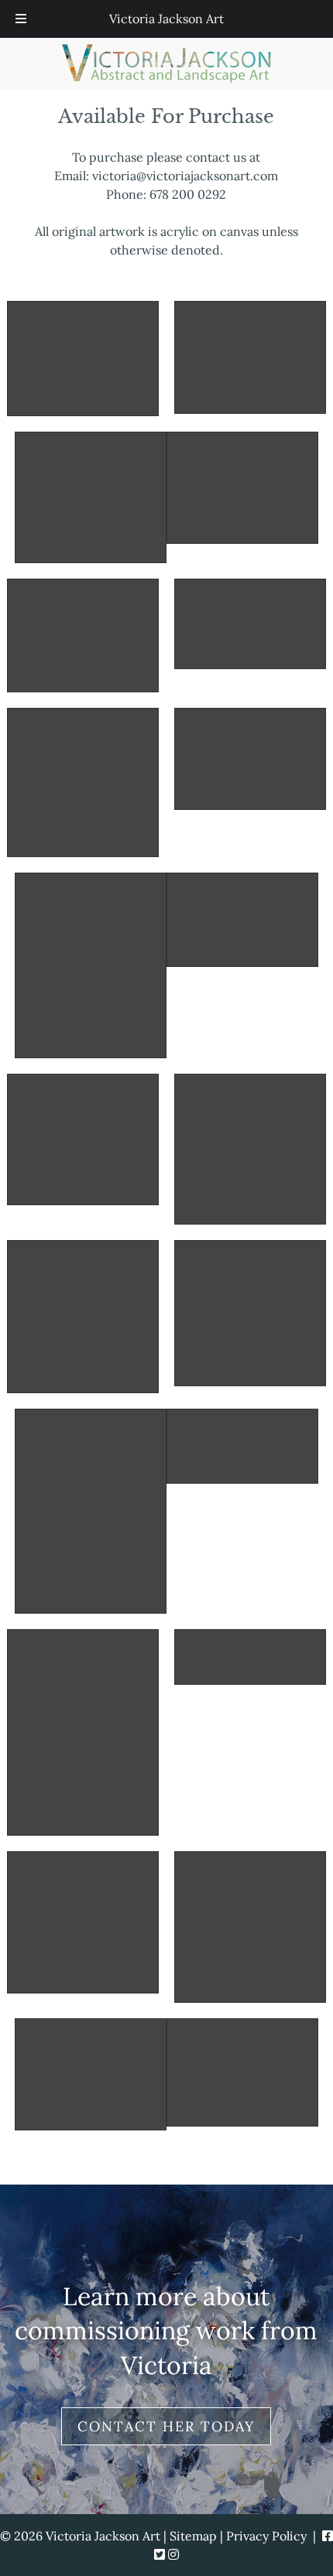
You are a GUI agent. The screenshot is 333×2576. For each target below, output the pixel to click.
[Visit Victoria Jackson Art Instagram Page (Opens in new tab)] (173, 2554)
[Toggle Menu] (21, 19)
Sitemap (193, 2536)
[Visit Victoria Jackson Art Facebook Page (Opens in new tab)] (328, 2536)
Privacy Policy (266, 2536)
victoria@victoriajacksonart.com (185, 176)
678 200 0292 (188, 194)
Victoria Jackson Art (166, 19)
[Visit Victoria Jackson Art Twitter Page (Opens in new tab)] (160, 2554)
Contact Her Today (166, 2426)
